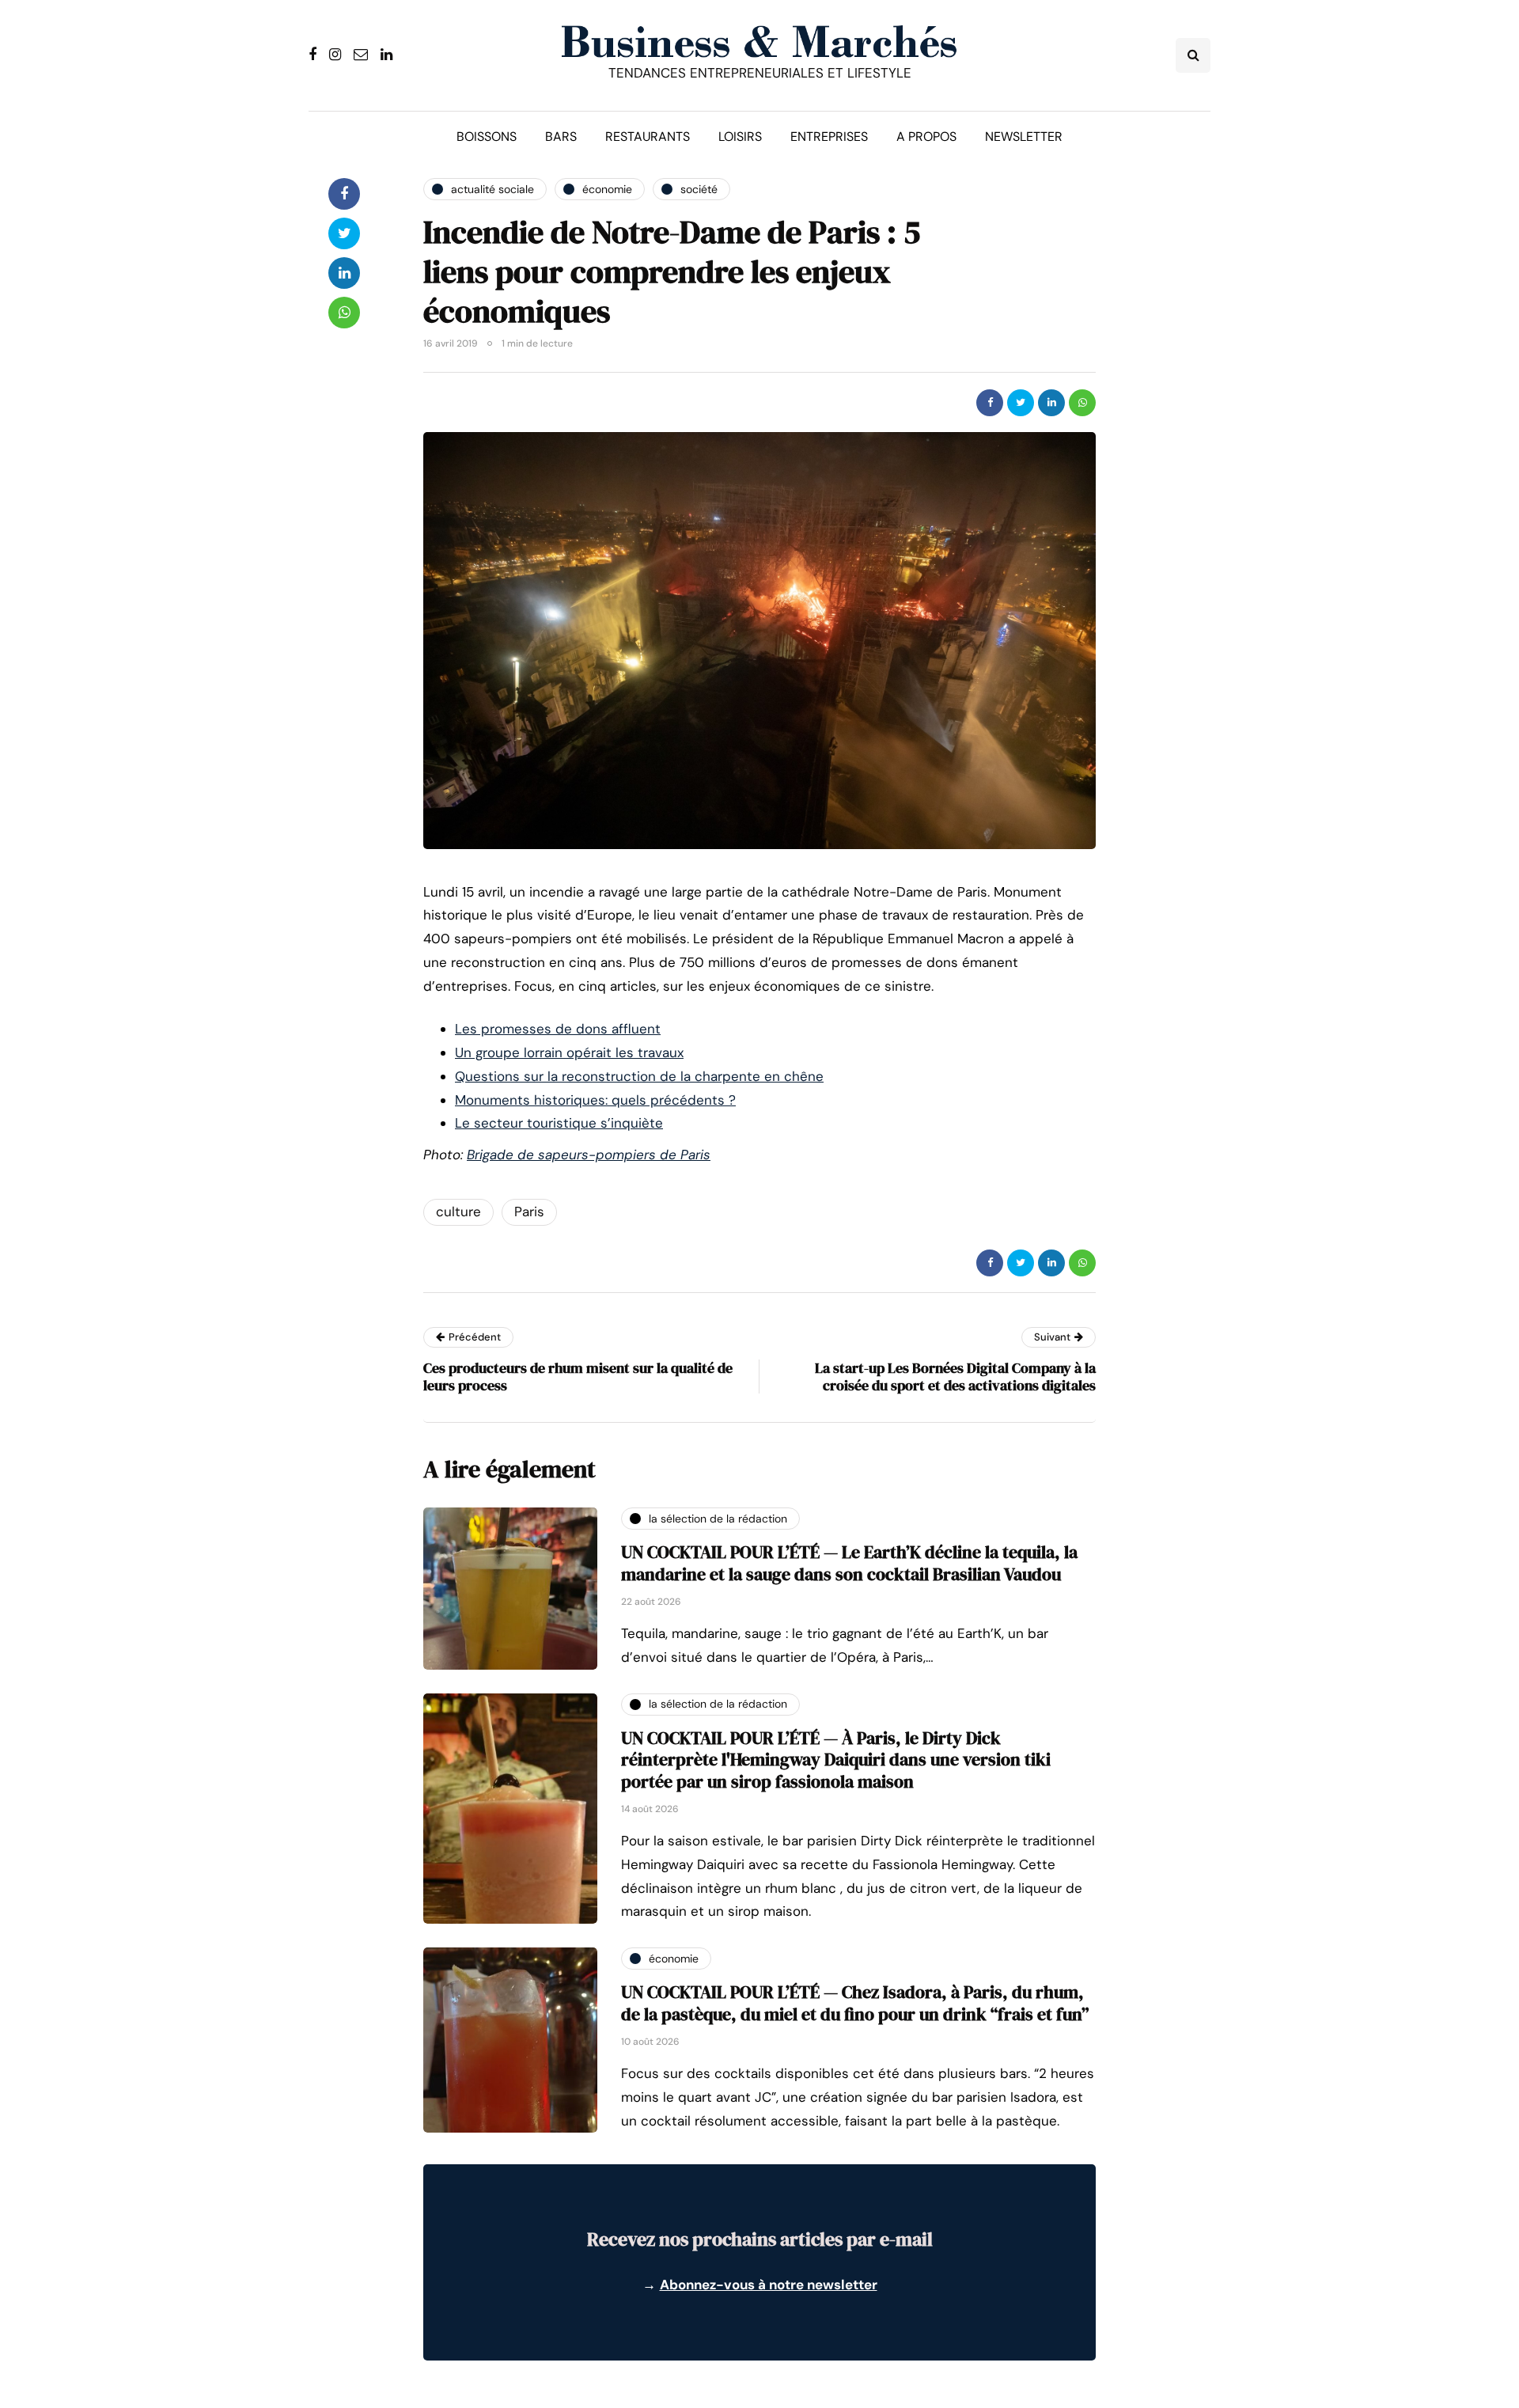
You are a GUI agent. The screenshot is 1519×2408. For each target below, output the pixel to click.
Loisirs (740, 137)
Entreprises (829, 137)
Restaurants (648, 137)
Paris (529, 1212)
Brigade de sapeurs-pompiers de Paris (589, 1155)
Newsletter (1024, 137)
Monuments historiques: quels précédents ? (595, 1100)
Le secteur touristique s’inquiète (559, 1123)
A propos (926, 137)
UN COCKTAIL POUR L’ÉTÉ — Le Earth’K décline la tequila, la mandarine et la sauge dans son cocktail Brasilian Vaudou (849, 1563)
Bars (561, 137)
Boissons (487, 137)
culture (458, 1212)
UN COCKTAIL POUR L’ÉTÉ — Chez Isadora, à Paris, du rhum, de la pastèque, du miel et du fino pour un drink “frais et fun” (855, 2003)
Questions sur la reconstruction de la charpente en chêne (639, 1076)
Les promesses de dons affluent (558, 1029)
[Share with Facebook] (990, 403)
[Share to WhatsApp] (1082, 403)
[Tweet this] (1021, 403)
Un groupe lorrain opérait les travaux (569, 1052)
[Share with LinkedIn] (1051, 403)
